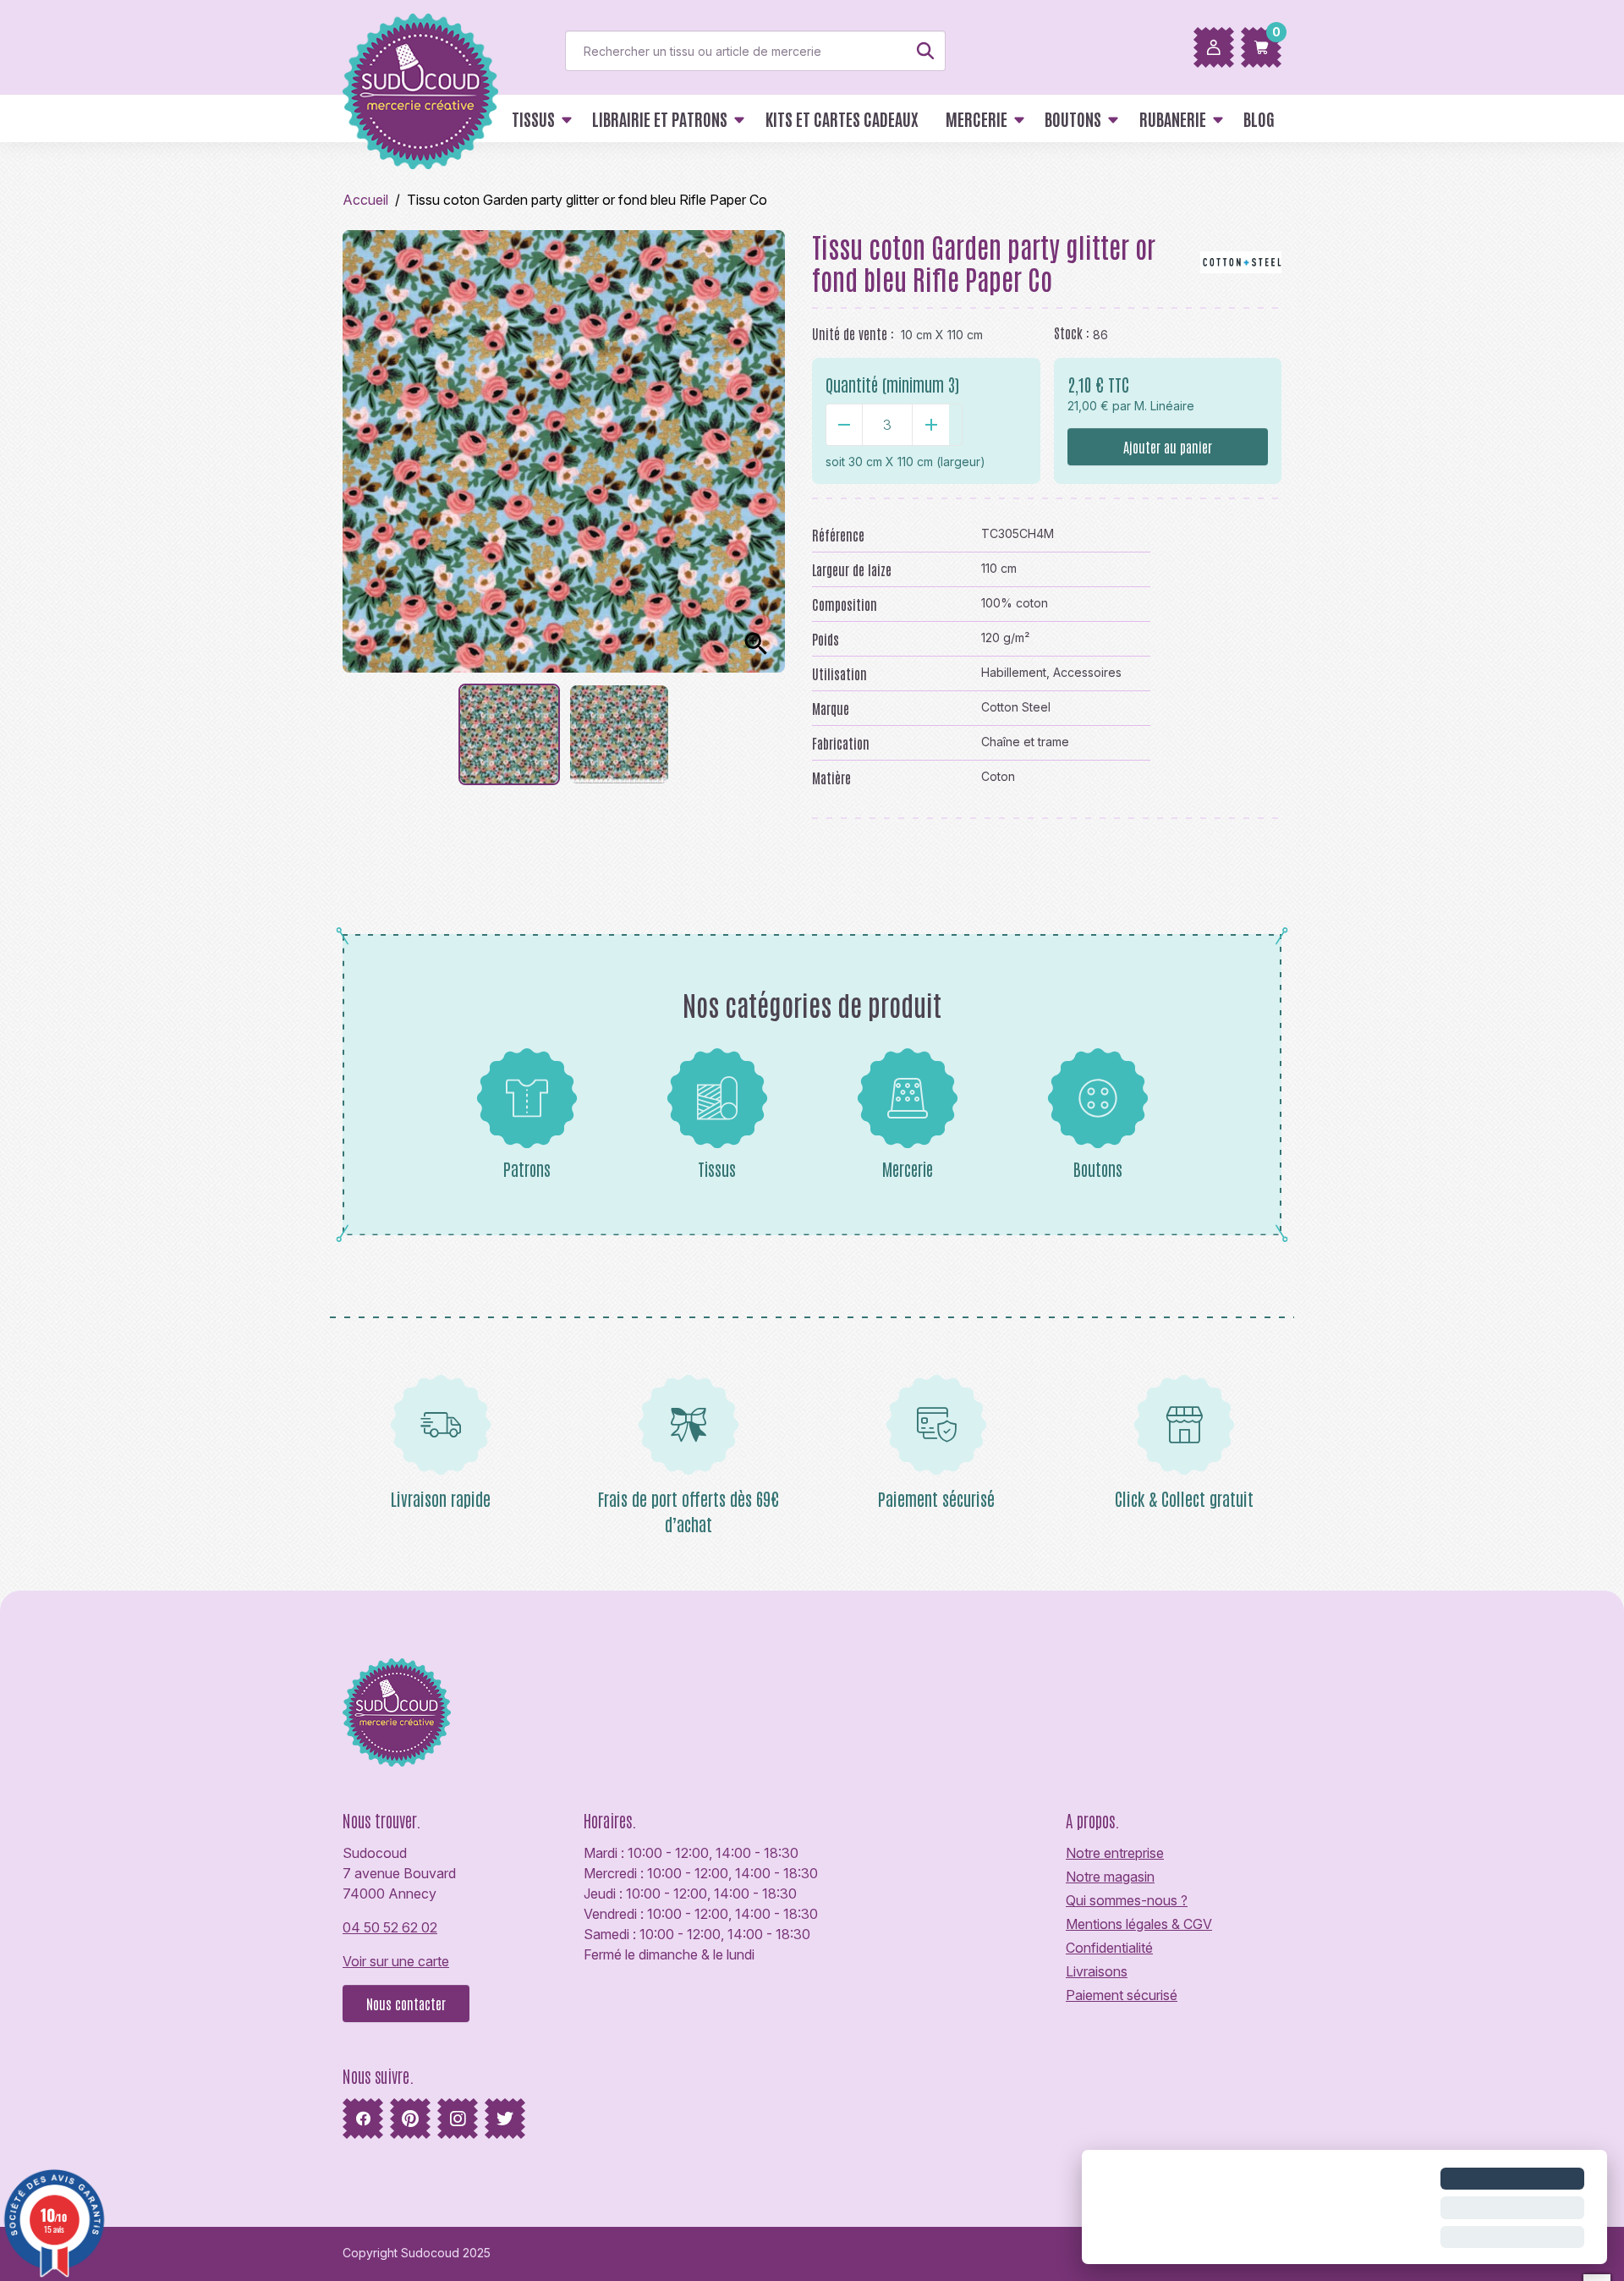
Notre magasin (1110, 1877)
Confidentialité (1109, 1948)
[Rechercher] (925, 51)
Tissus (717, 1168)
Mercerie (908, 1168)
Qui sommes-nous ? (1127, 1900)
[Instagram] (458, 2119)
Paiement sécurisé (1122, 1995)
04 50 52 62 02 (390, 1927)
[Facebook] (363, 2119)
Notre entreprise (1115, 1853)
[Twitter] (505, 2119)
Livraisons (1097, 1971)
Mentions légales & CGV (1139, 1924)
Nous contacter (406, 2003)
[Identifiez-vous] (1214, 47)
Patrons (527, 1168)
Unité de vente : (853, 333)
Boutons (1098, 1168)
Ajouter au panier (1168, 447)
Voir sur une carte (396, 1961)
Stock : (1072, 333)
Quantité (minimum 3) (892, 384)
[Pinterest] (410, 2119)
